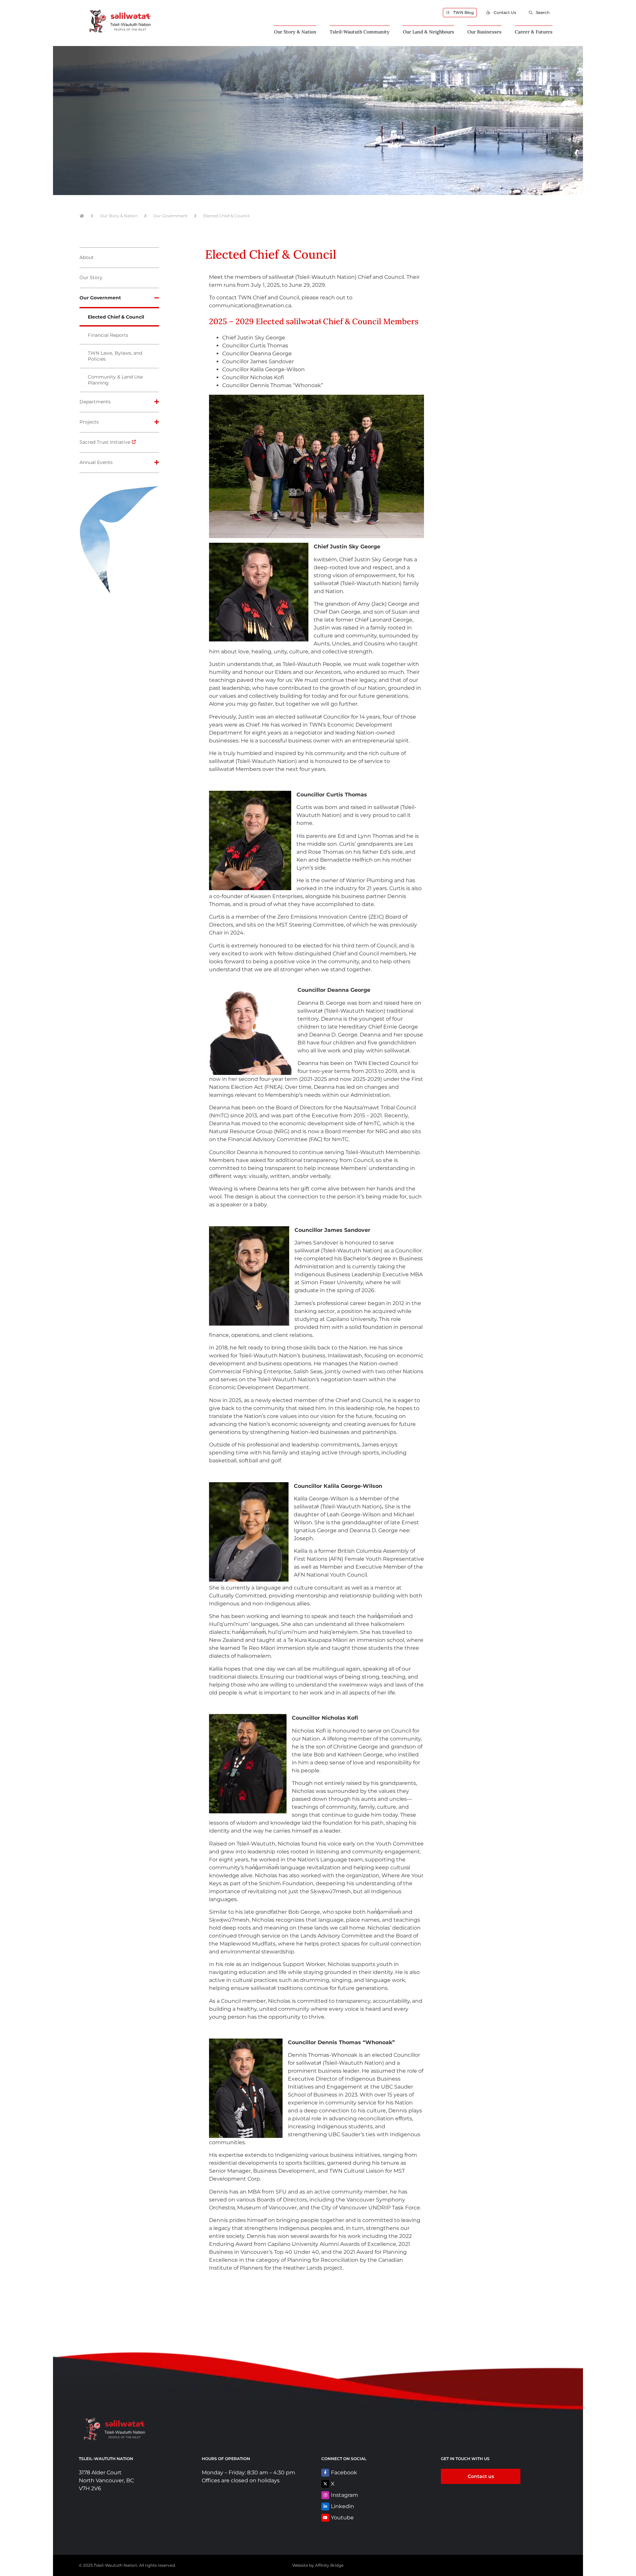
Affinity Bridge (329, 2565)
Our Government (170, 216)
